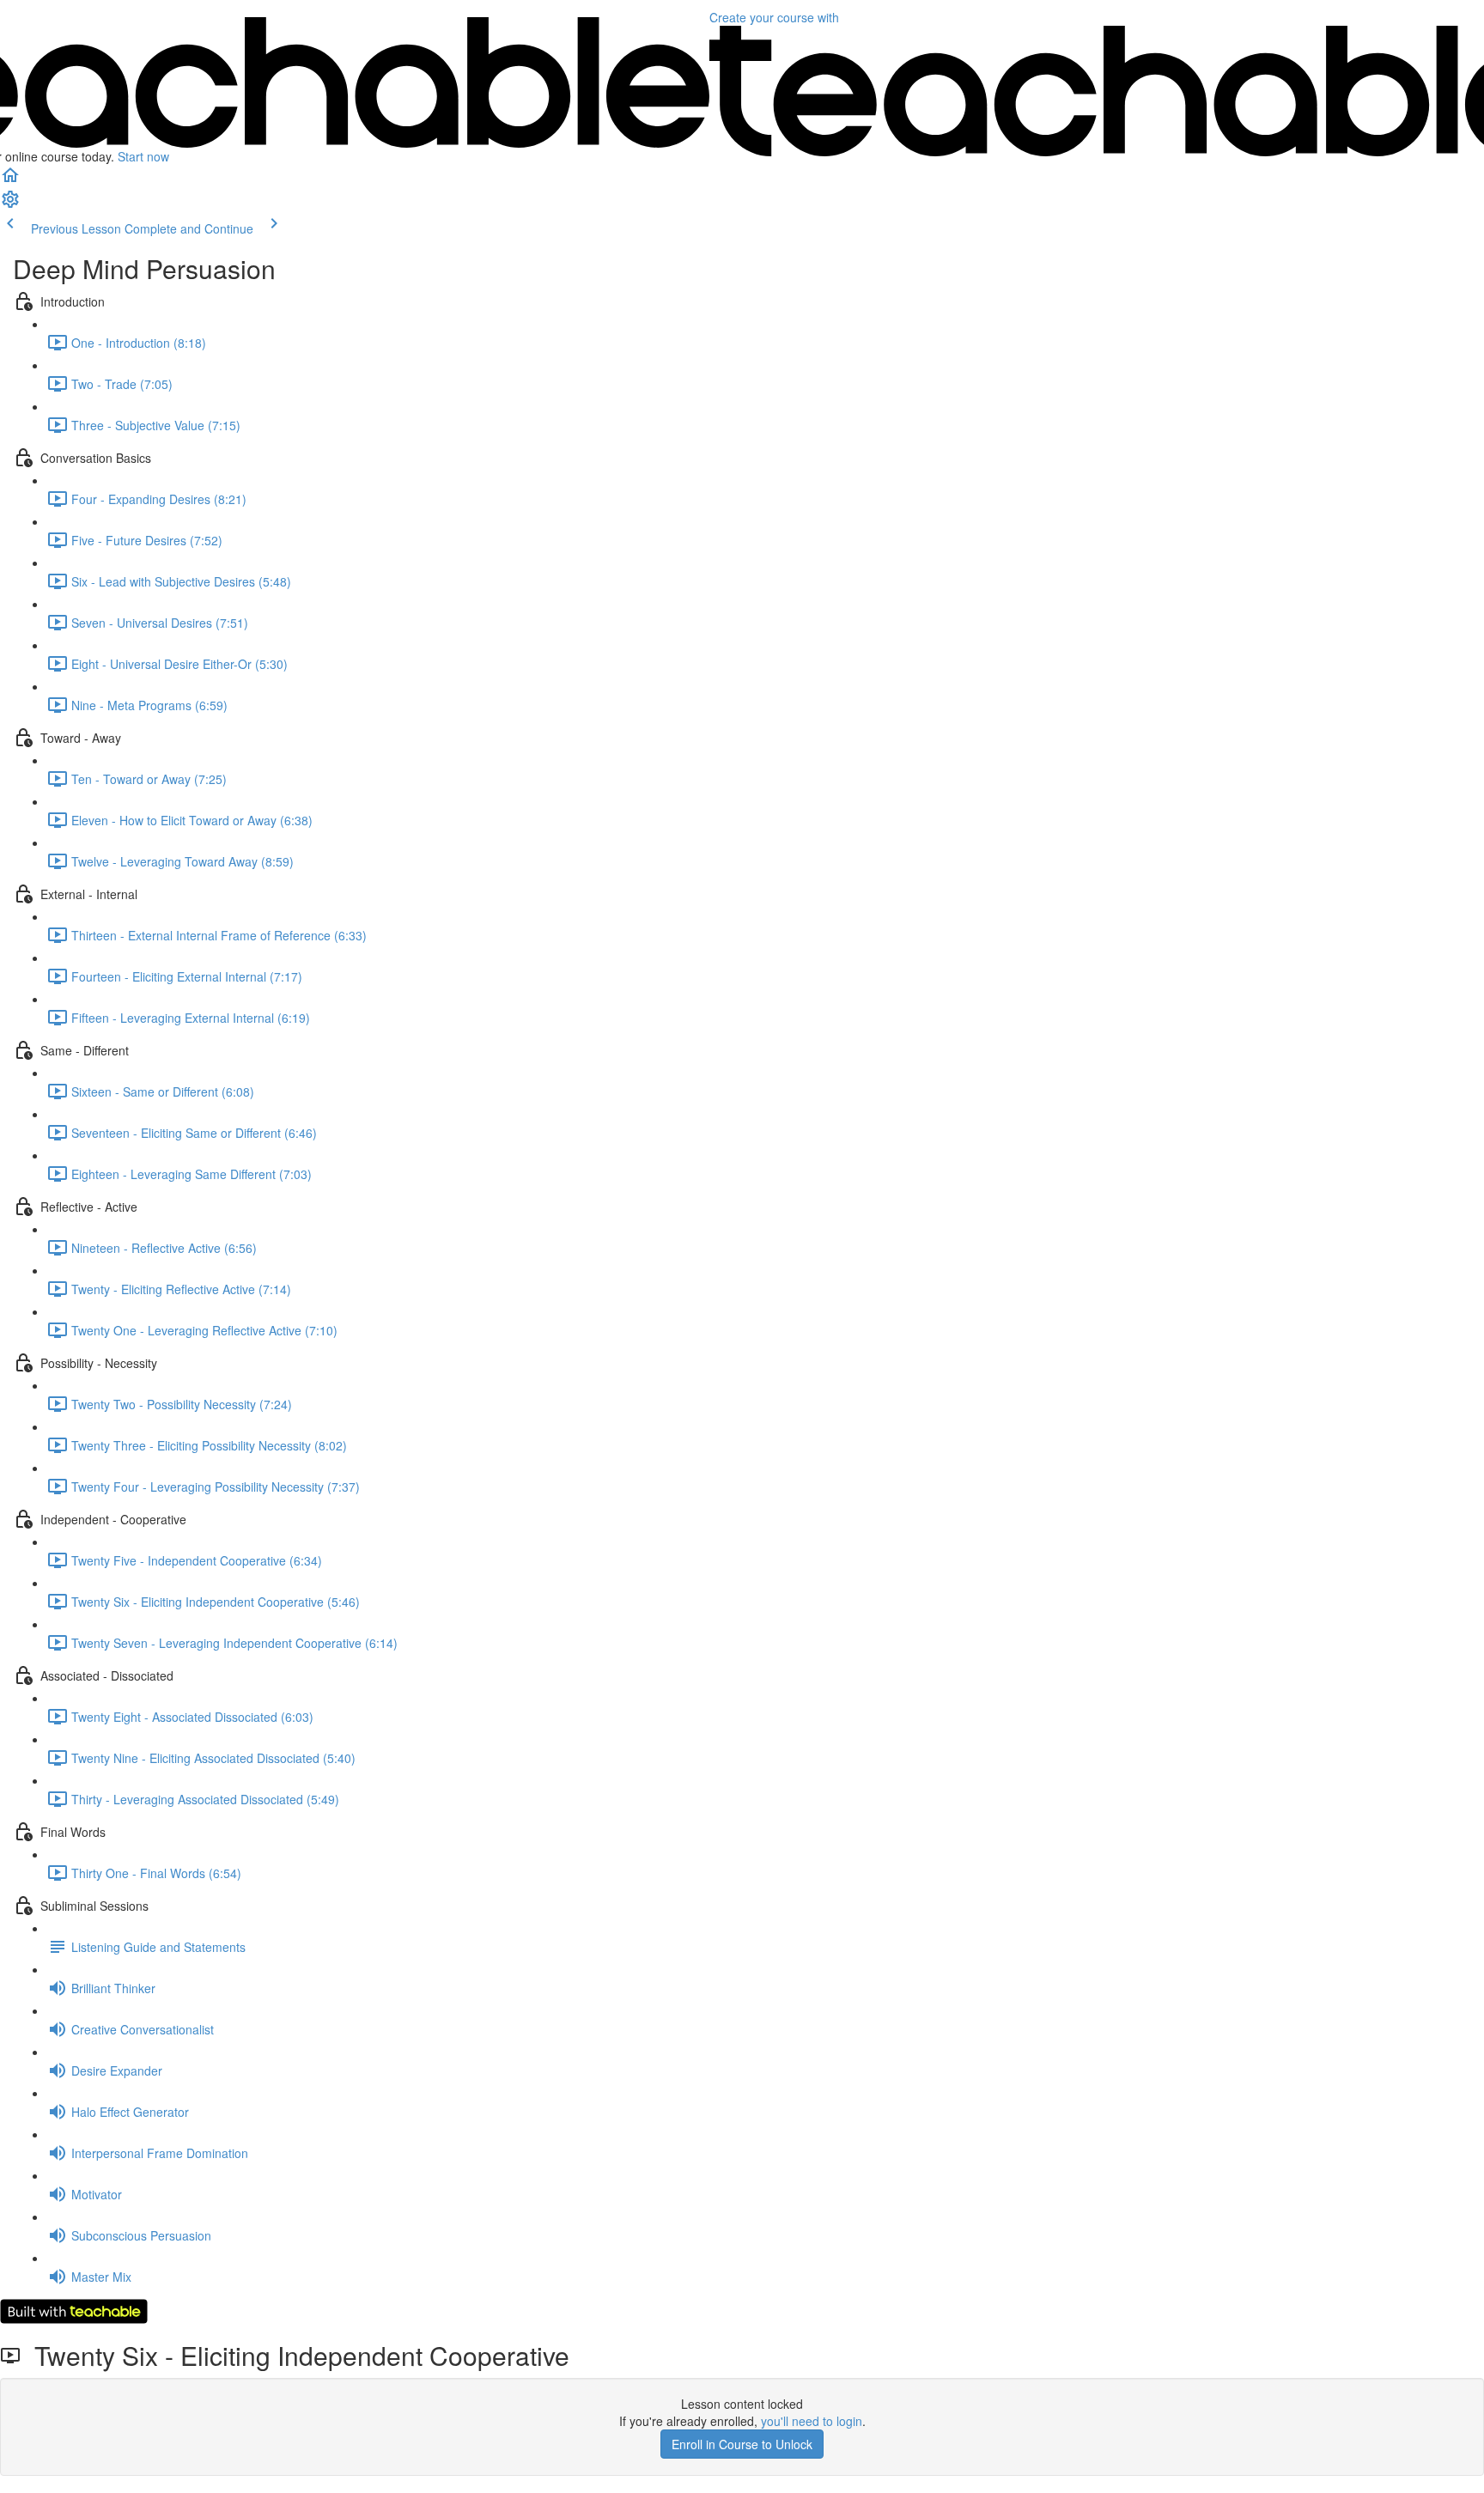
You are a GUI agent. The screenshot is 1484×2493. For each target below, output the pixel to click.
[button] (10, 180)
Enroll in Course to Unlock (742, 2444)
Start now (143, 156)
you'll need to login (812, 2421)
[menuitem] (10, 204)
